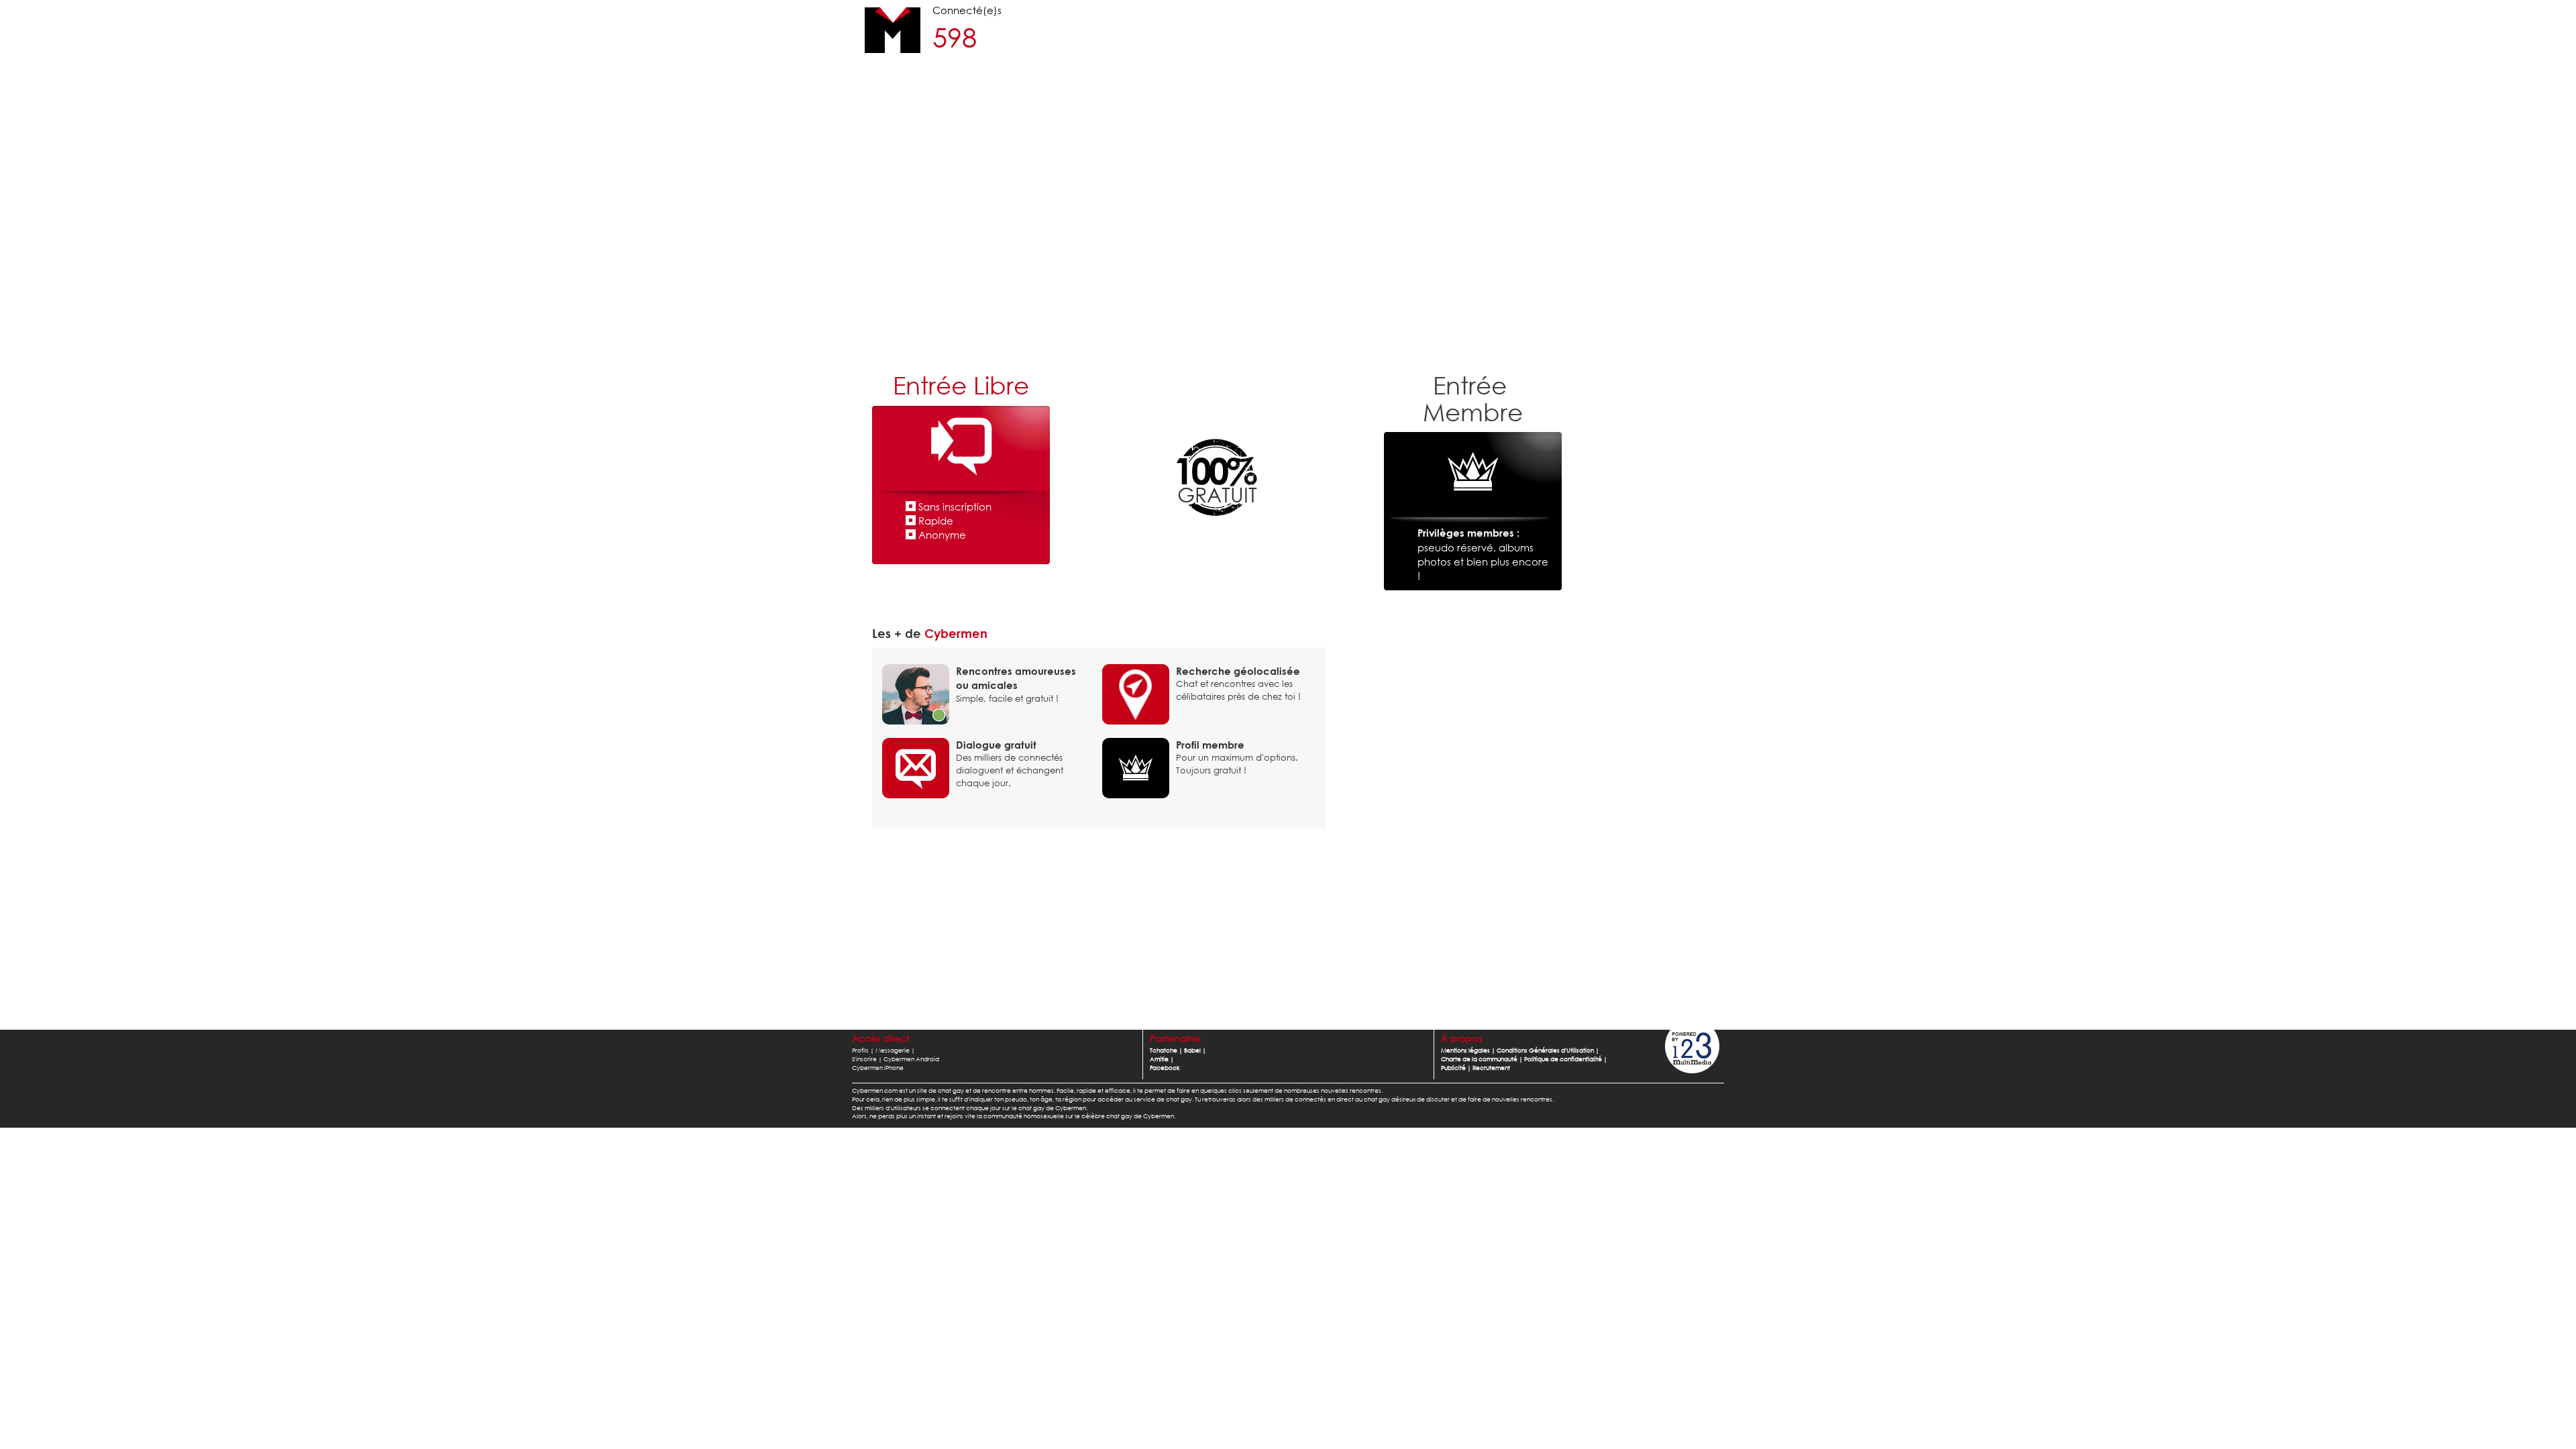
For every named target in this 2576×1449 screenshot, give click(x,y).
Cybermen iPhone (878, 1068)
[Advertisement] (1288, 258)
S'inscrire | (867, 1059)
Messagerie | (895, 1050)
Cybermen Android (911, 1059)
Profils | (863, 1050)
